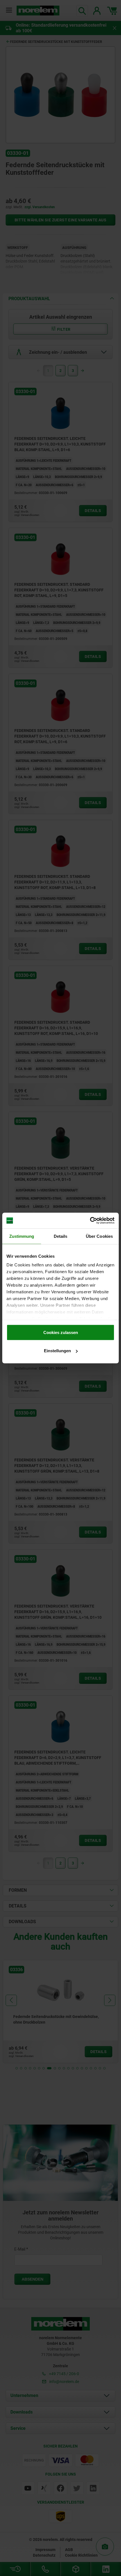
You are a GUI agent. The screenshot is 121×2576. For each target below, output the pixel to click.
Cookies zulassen (61, 1332)
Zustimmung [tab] (22, 1236)
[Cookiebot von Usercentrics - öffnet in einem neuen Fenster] (90, 1221)
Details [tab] (61, 1236)
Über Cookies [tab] (99, 1236)
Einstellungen (57, 1351)
